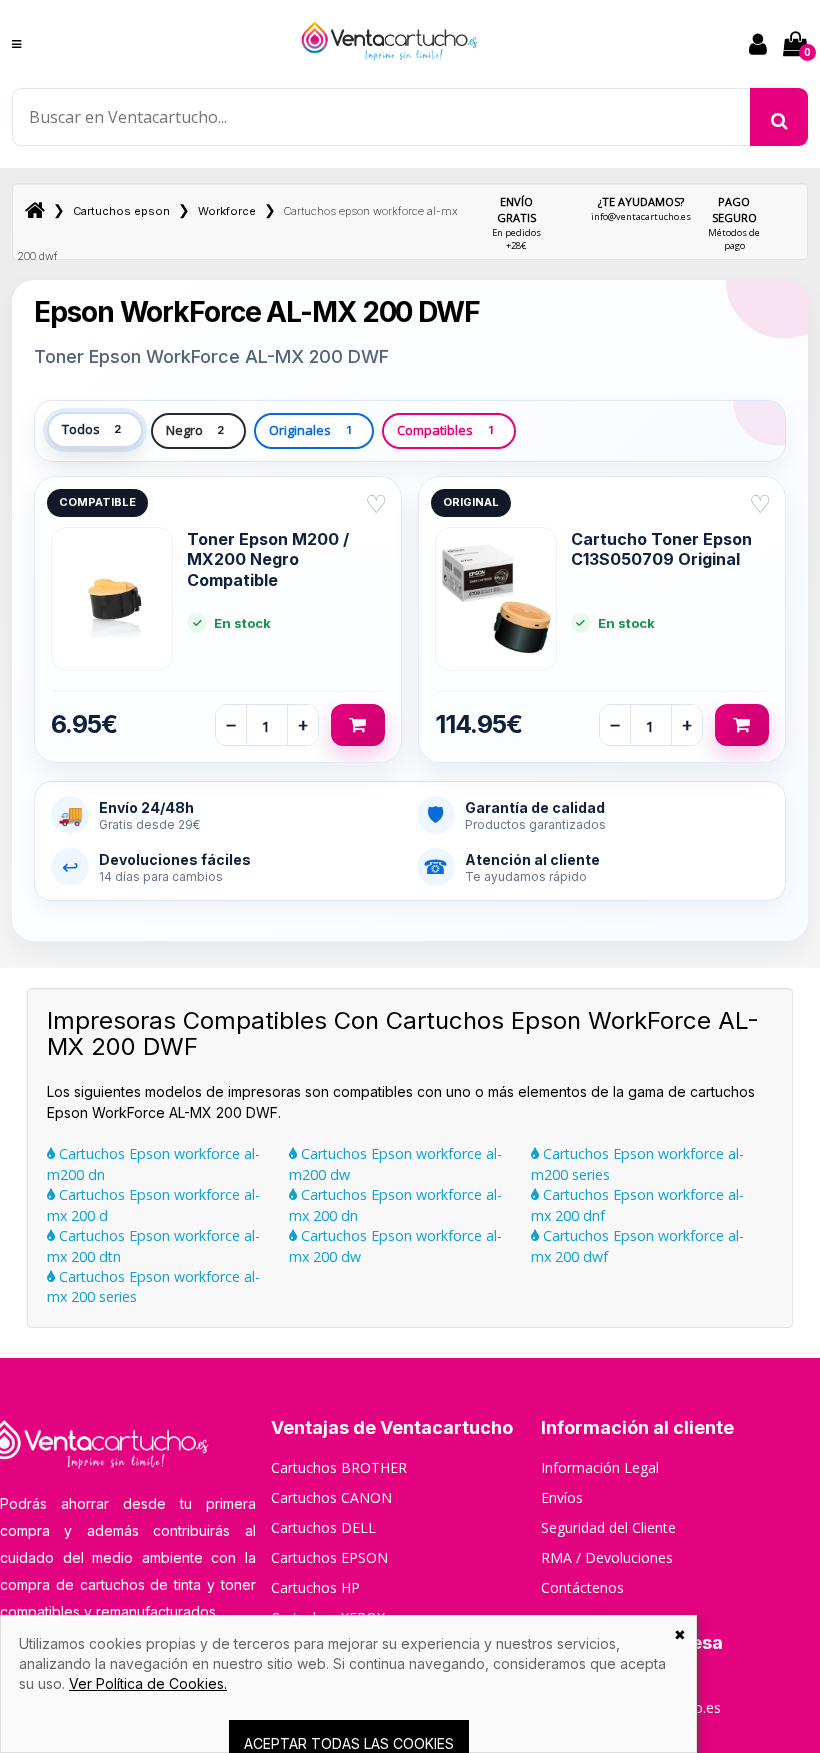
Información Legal (600, 1467)
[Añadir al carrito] (358, 725)
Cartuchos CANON (331, 1497)
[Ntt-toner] (35, 211)
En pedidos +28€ (516, 223)
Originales (310, 430)
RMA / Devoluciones (607, 1557)
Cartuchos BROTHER (339, 1467)
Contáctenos (582, 1587)
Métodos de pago (734, 223)
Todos (91, 429)
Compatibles (445, 430)
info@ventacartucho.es (641, 208)
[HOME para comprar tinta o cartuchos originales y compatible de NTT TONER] (389, 70)
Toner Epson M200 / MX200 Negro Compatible (268, 559)
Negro (195, 430)
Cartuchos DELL (323, 1527)
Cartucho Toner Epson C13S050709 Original (661, 549)
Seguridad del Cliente (608, 1527)
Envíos (562, 1497)
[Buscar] (779, 117)
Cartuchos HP (315, 1587)
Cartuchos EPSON (329, 1557)
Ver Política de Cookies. (148, 1683)
